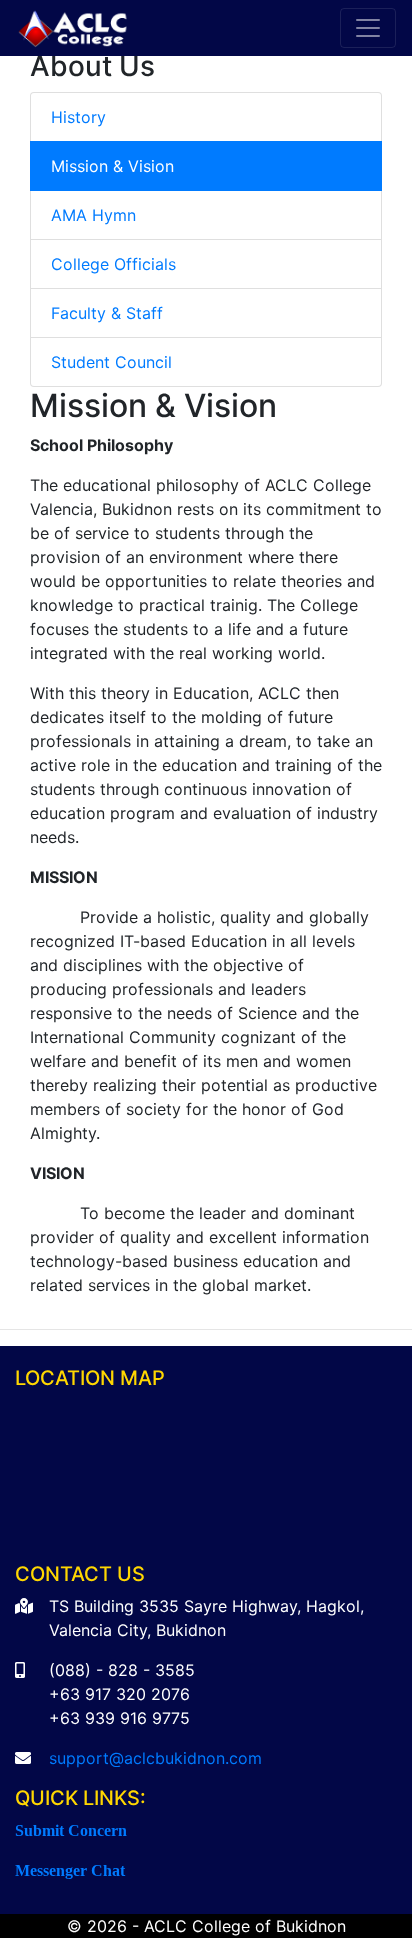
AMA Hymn (93, 215)
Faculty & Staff (107, 313)
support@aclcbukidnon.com (155, 1758)
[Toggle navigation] (368, 28)
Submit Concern (71, 1830)
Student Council (111, 362)
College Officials (113, 264)
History (78, 117)
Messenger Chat (70, 1870)
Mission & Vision (112, 166)
